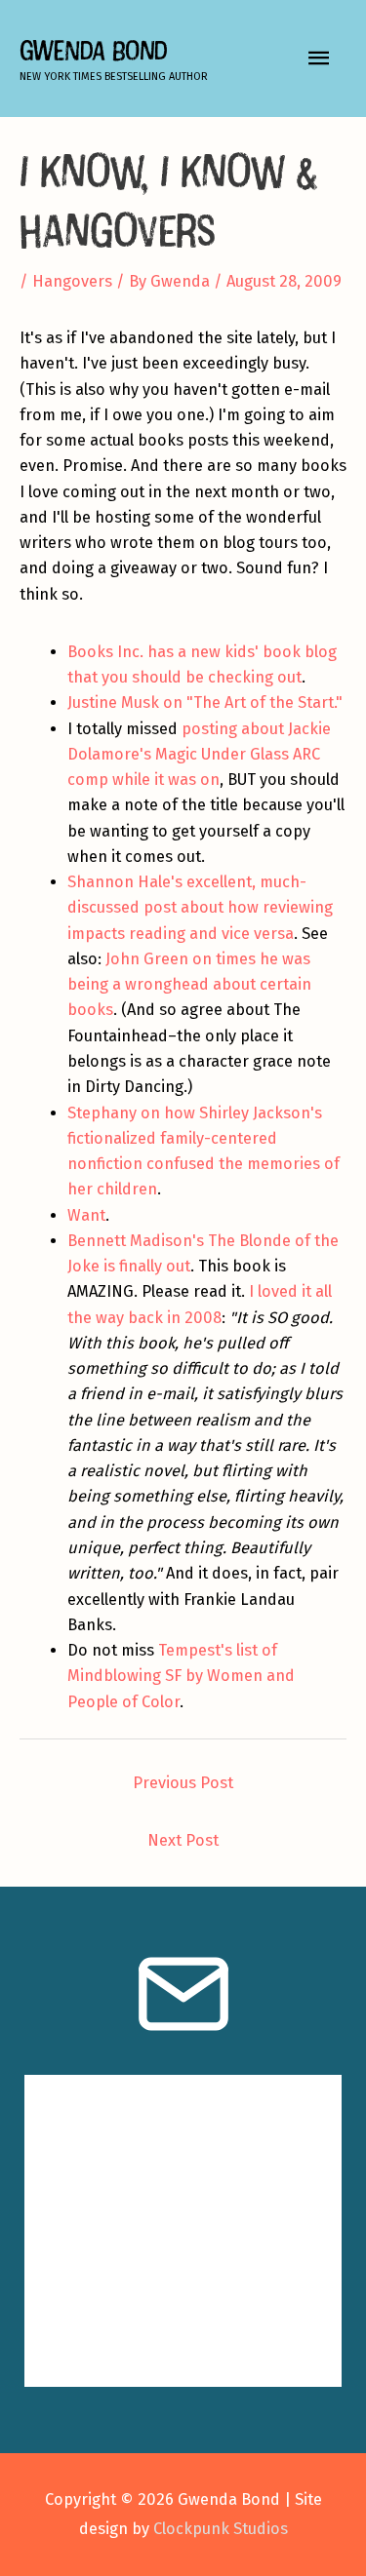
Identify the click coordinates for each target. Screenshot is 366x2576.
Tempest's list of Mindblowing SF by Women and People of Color (181, 1676)
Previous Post (183, 1783)
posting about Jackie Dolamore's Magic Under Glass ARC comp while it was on (199, 755)
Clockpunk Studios (221, 2529)
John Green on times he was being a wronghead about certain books (189, 985)
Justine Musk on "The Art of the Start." (205, 703)
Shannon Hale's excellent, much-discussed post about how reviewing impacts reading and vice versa (200, 908)
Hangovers (72, 281)
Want (86, 1215)
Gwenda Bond (93, 50)
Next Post (183, 1840)
